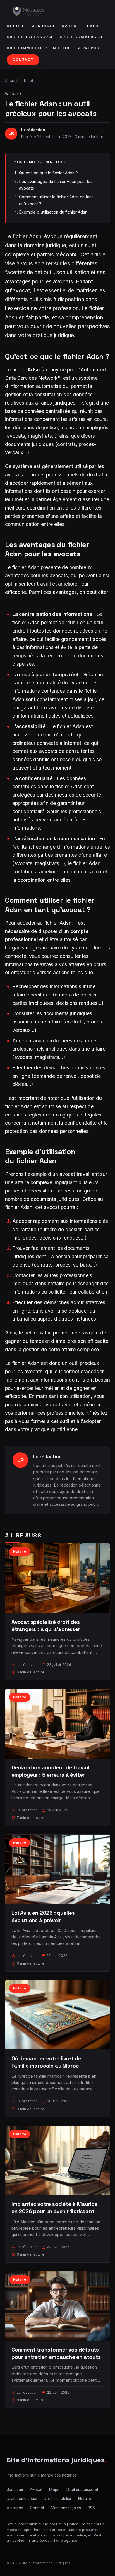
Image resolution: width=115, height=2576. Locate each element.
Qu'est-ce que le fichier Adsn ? (48, 173)
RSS (91, 2508)
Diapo (92, 26)
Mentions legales (66, 2508)
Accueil (16, 26)
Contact (23, 60)
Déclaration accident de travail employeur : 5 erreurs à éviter (50, 1771)
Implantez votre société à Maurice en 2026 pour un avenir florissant (54, 2208)
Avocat (70, 26)
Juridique (44, 26)
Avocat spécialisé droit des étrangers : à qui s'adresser (46, 1626)
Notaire (63, 48)
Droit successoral (30, 37)
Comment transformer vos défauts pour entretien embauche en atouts (56, 2353)
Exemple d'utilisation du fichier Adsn (53, 212)
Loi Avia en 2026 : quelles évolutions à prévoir (43, 1917)
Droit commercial (82, 37)
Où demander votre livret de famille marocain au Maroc (46, 2062)
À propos (89, 48)
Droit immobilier (27, 48)
